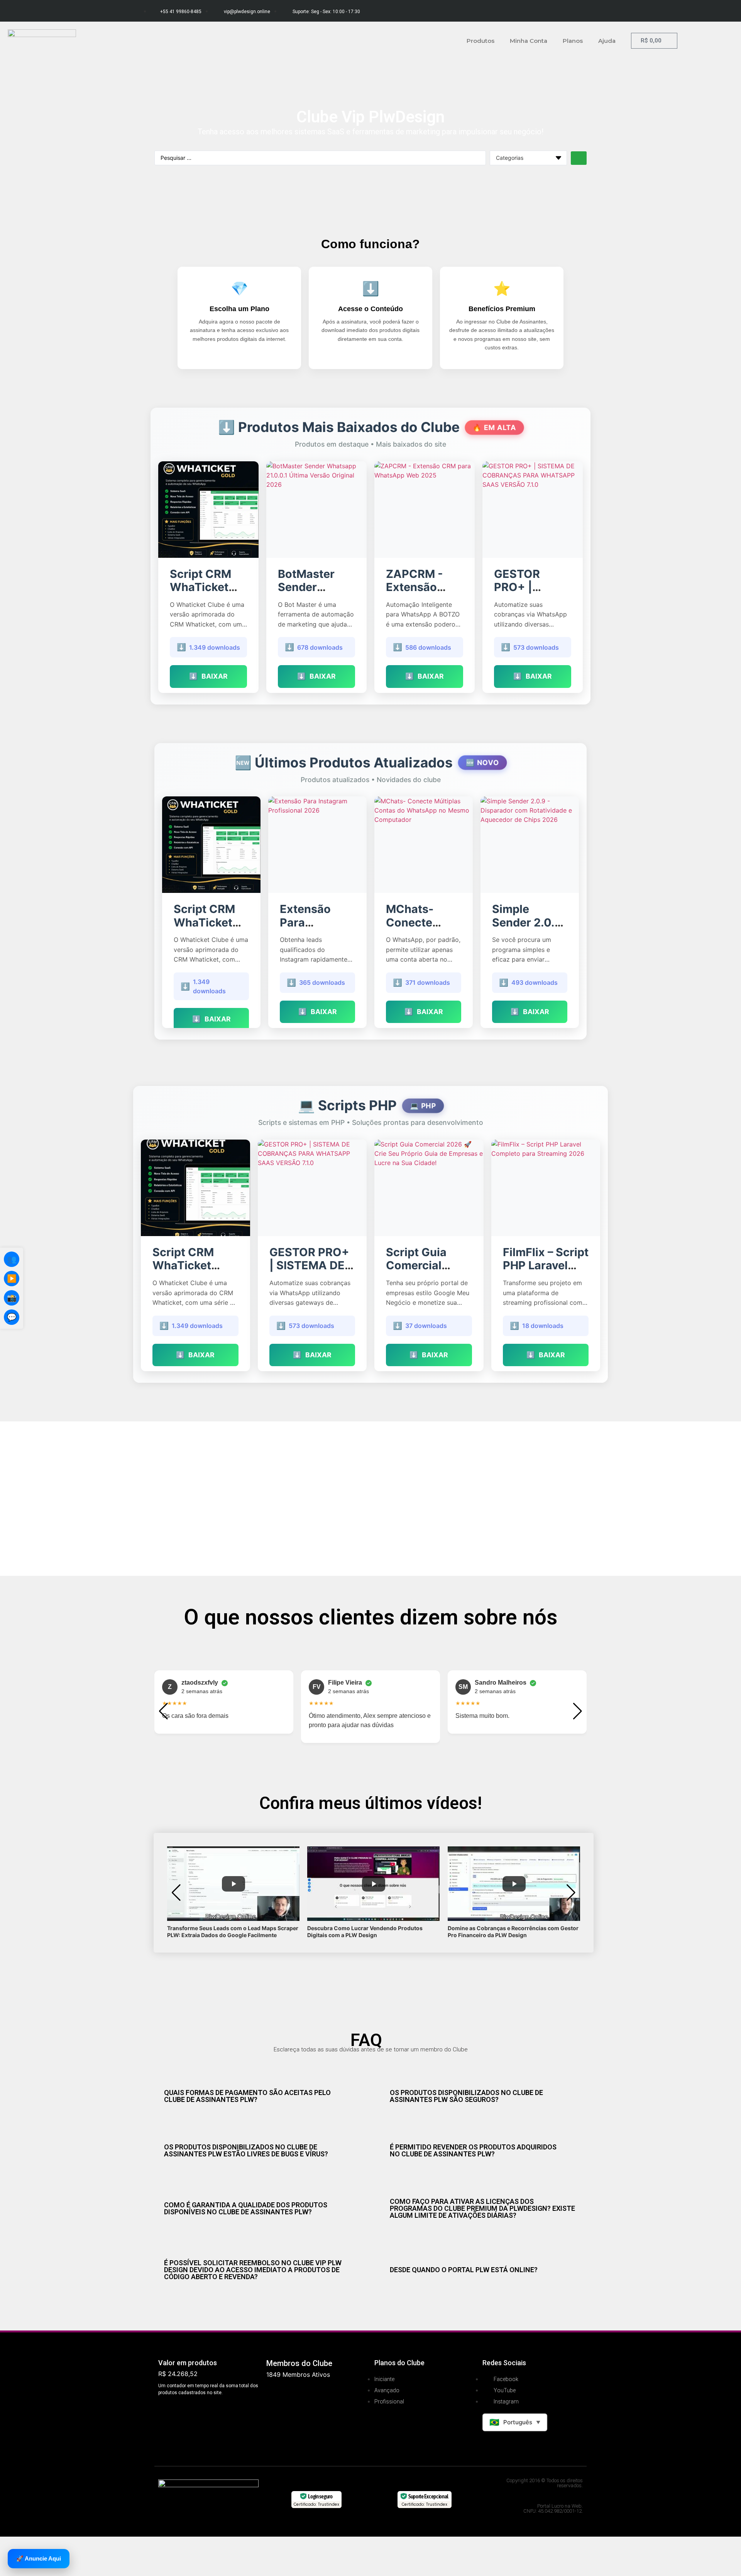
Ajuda (607, 41)
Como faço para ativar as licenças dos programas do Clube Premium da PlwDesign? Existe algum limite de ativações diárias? (482, 2208)
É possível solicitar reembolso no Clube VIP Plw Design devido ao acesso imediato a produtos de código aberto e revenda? (253, 2270)
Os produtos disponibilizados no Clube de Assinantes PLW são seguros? (466, 2096)
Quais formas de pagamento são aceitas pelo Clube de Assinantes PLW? (247, 2096)
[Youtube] (581, 10)
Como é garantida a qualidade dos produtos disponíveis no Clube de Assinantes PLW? (246, 2208)
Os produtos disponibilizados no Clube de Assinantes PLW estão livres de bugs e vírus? (246, 2150)
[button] (163, 1711)
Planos (573, 41)
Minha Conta (529, 41)
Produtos (480, 41)
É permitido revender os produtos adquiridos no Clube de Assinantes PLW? (473, 2150)
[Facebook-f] (538, 10)
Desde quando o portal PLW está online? (464, 2270)
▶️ (12, 1279)
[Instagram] (560, 10)
